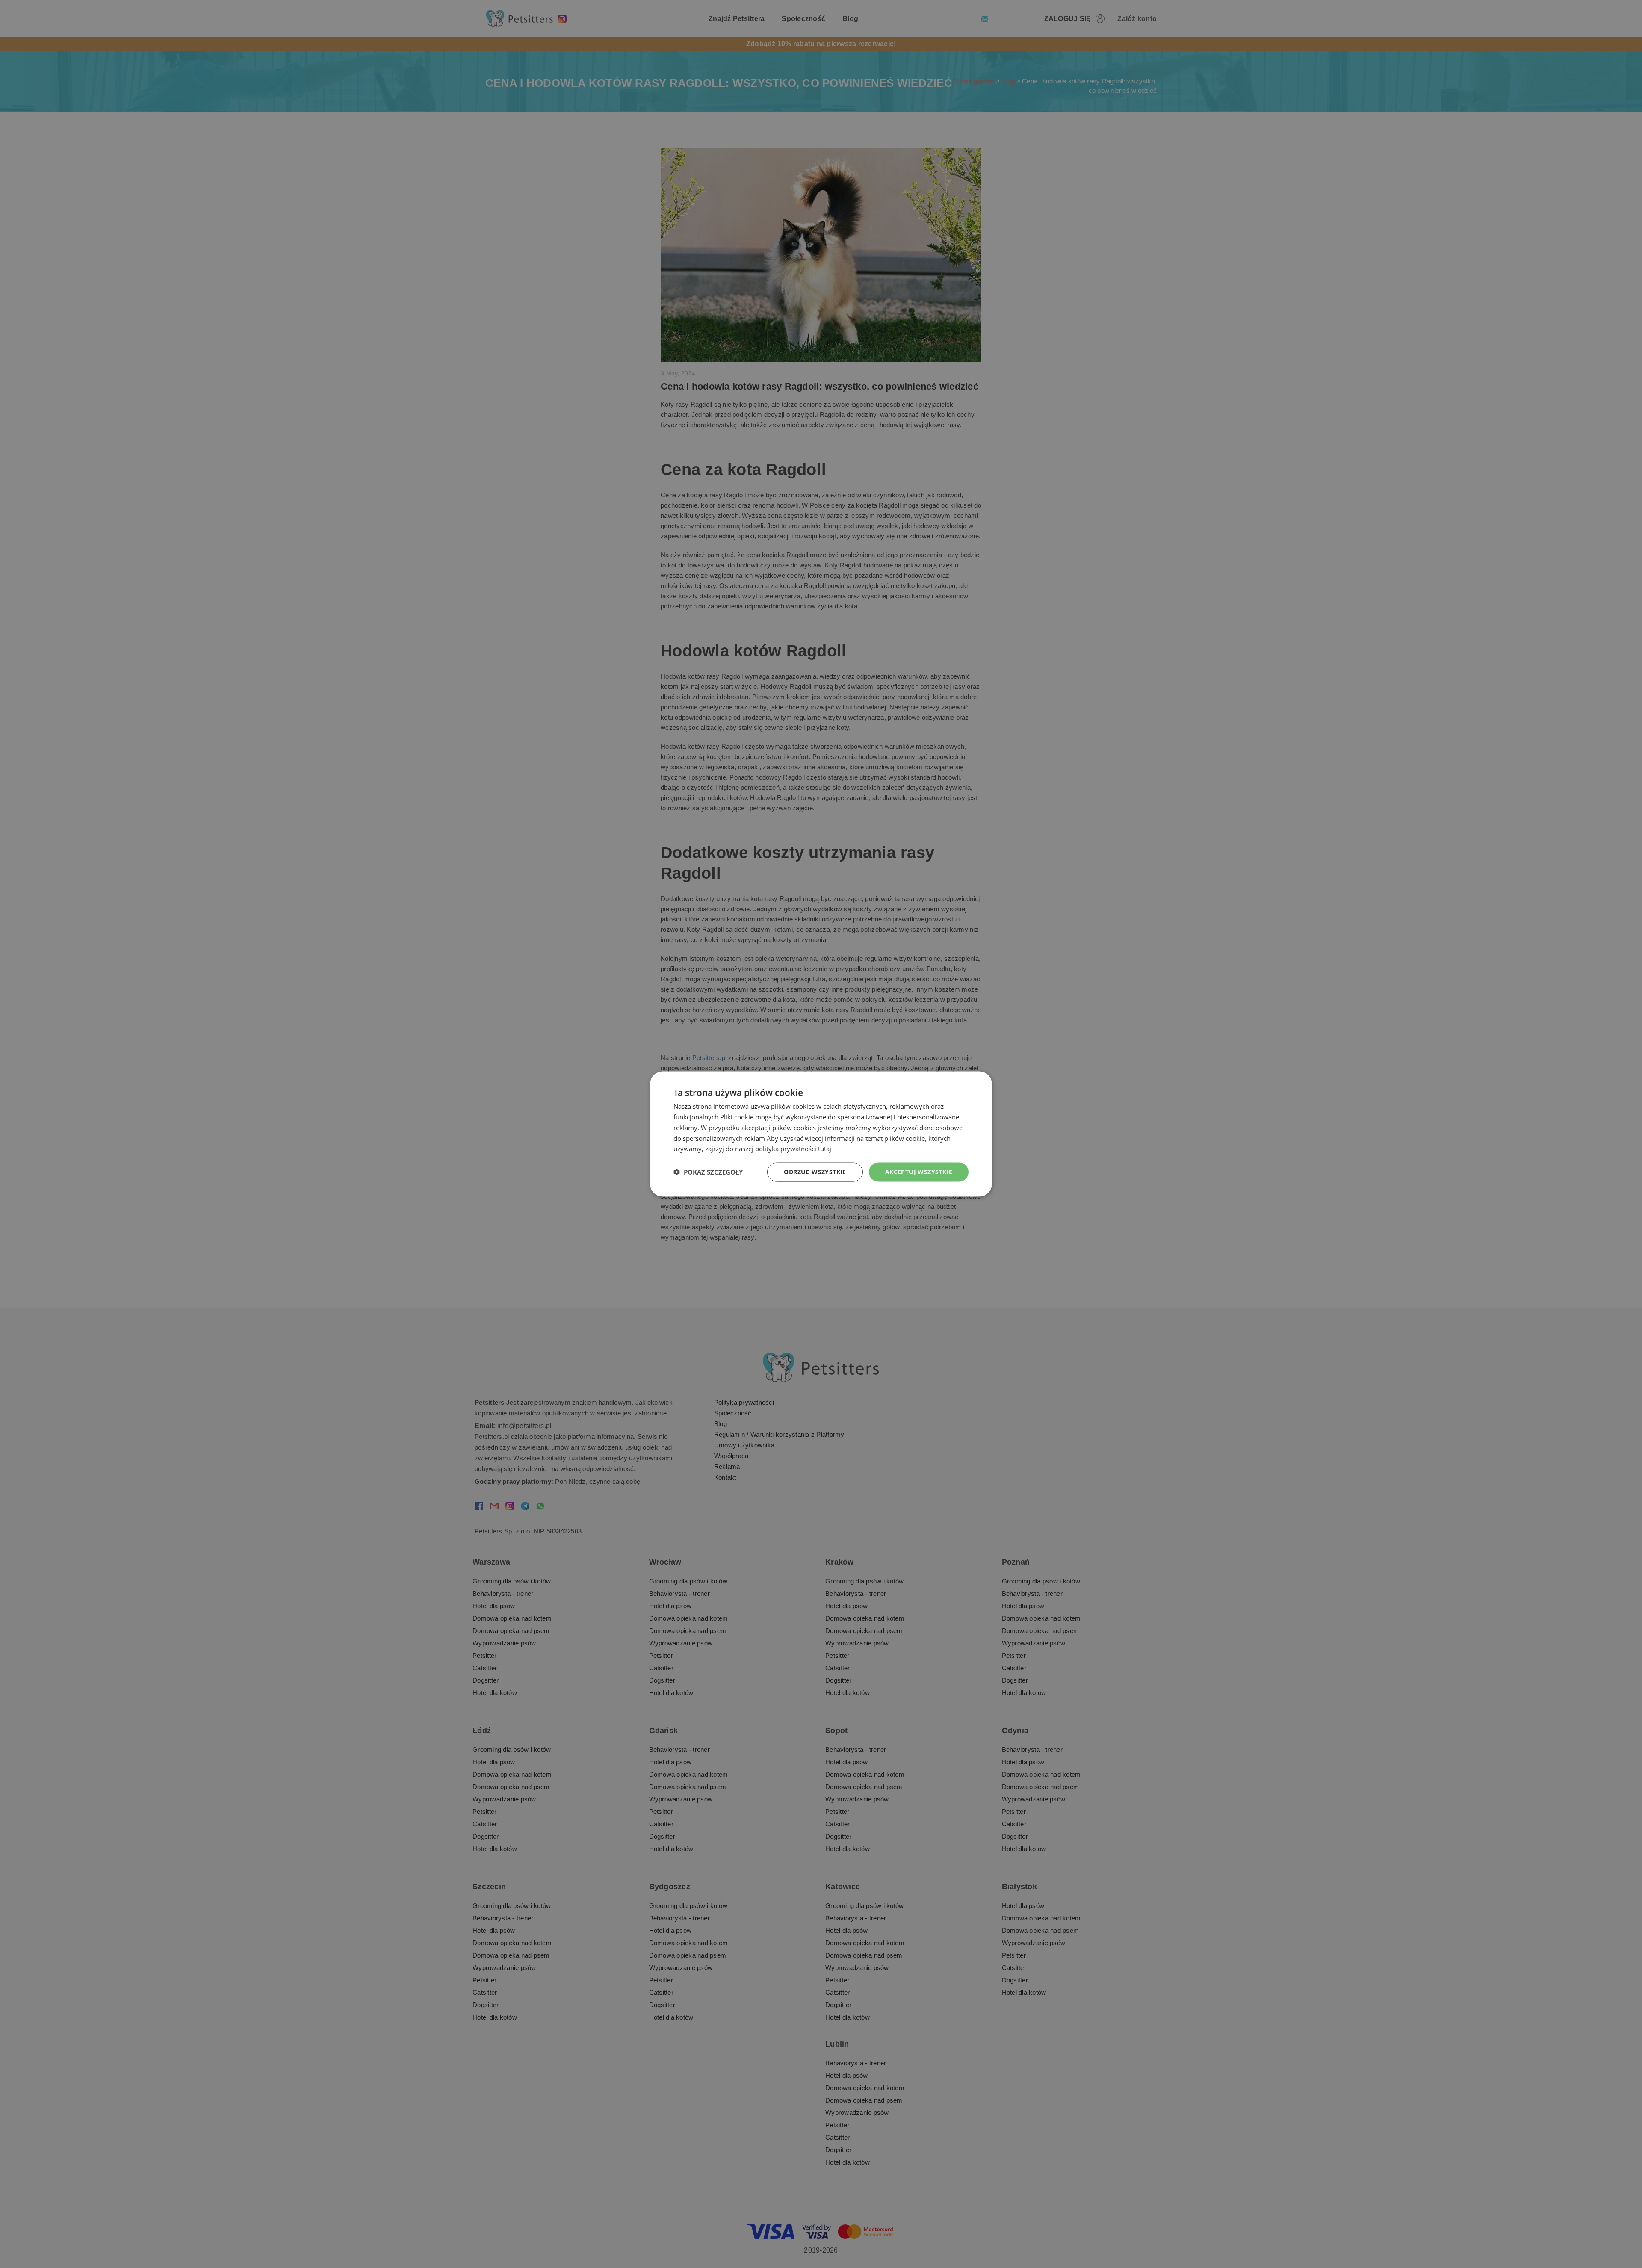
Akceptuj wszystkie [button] (919, 1172)
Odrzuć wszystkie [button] (815, 1172)
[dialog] (821, 1134)
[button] (708, 1172)
